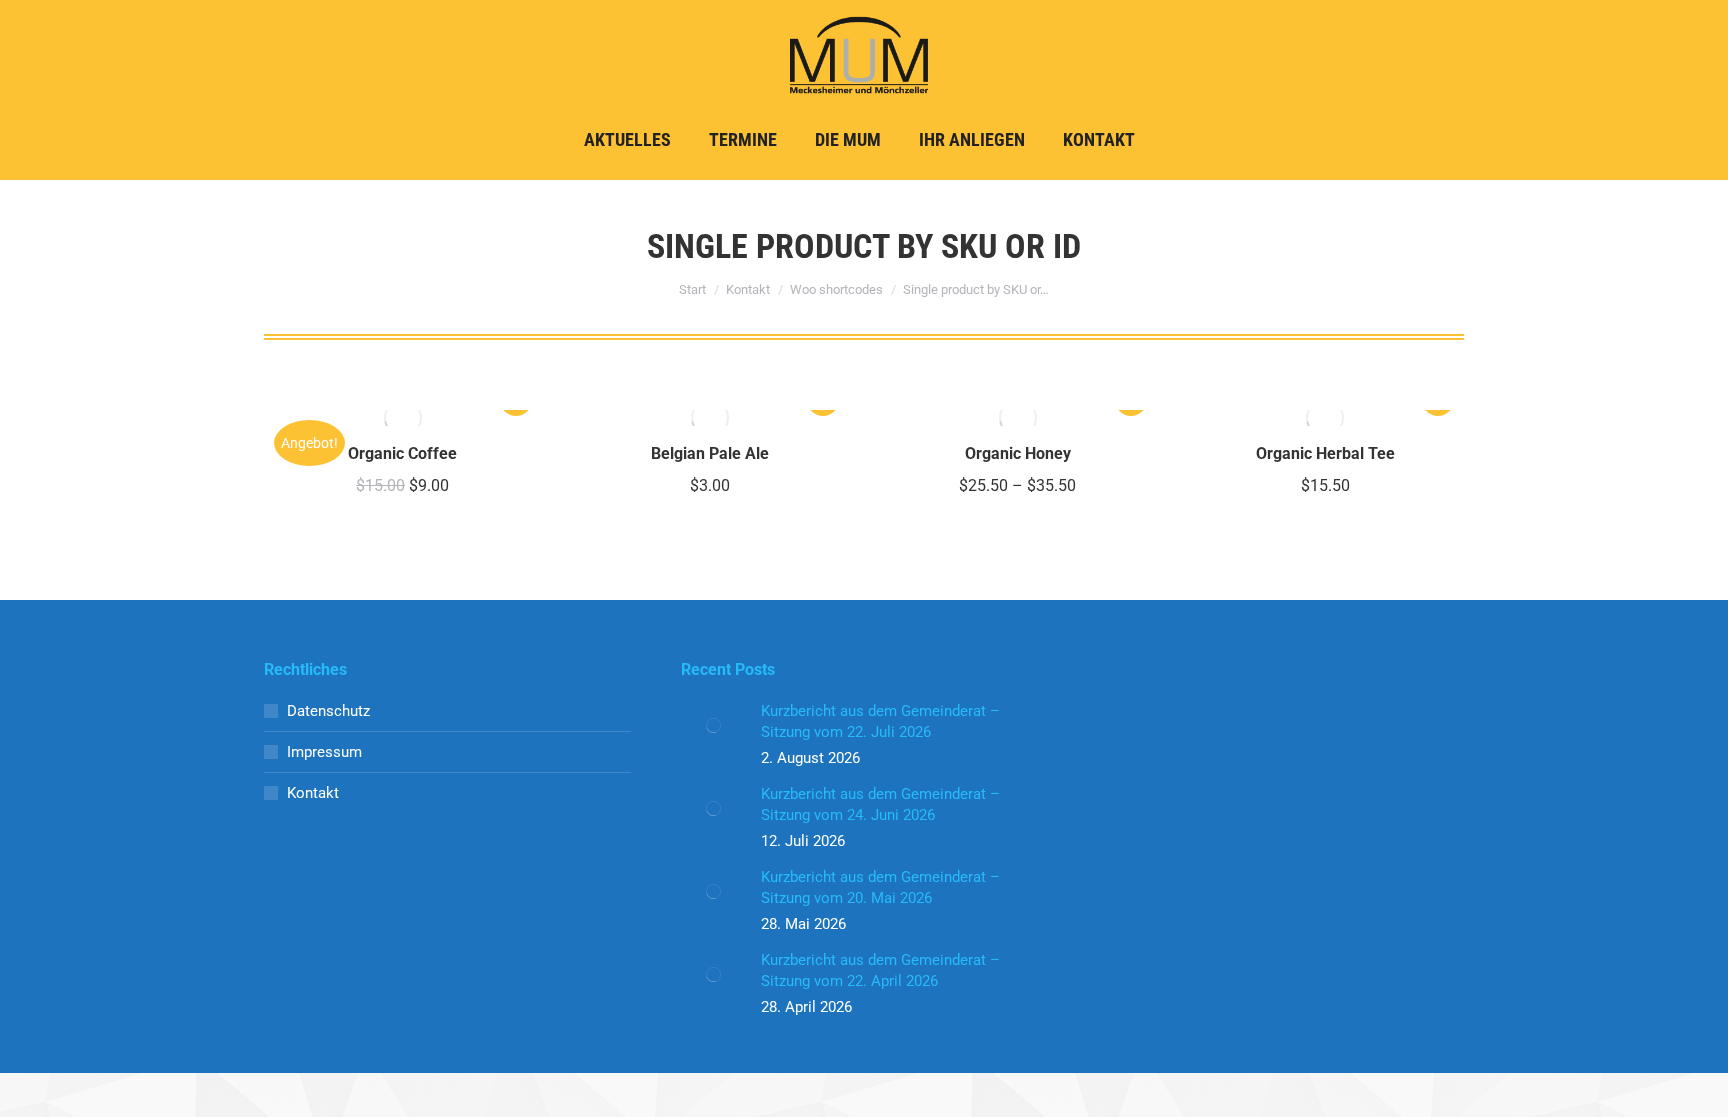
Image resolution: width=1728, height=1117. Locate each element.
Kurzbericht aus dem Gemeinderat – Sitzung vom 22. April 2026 (880, 970)
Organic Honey (1018, 453)
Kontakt (313, 793)
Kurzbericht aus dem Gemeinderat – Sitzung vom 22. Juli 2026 (880, 721)
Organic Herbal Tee (1325, 453)
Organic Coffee (402, 453)
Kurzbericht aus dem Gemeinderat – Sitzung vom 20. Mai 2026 (880, 887)
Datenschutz (328, 711)
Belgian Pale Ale (710, 453)
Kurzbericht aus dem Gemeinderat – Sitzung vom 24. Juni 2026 (880, 804)
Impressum (324, 752)
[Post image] (713, 726)
